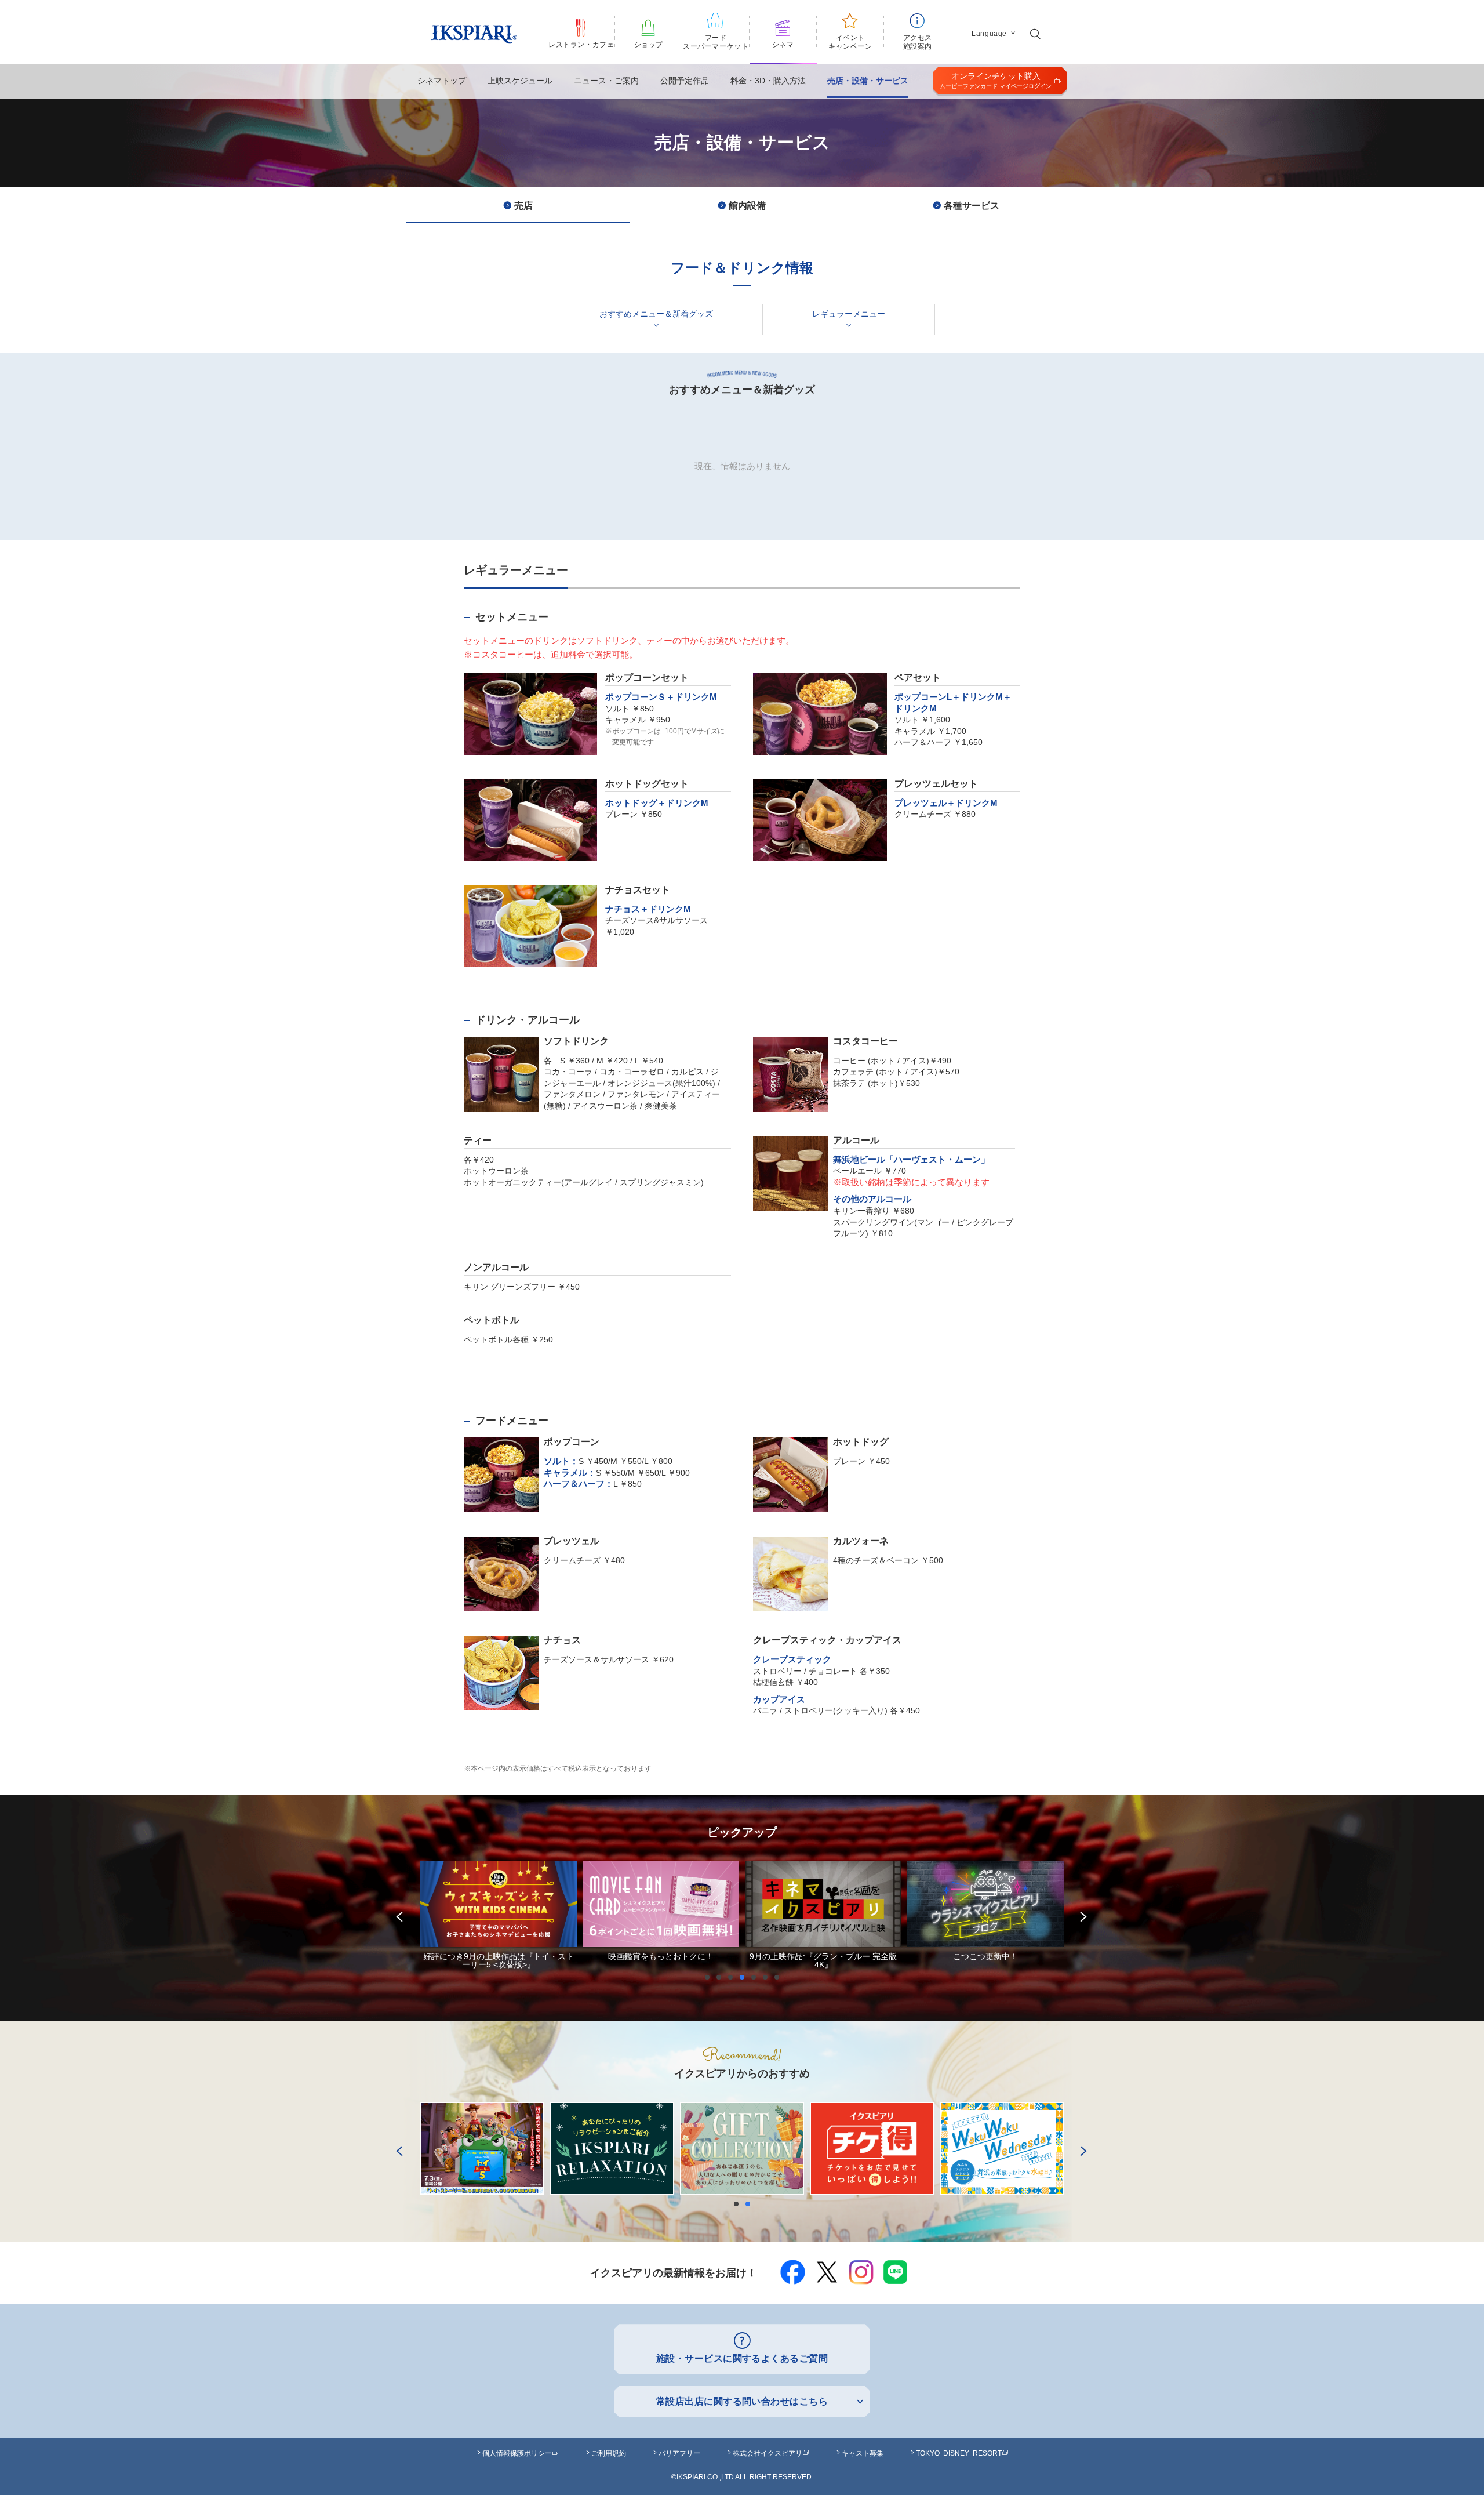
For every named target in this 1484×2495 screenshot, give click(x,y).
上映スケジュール (520, 81)
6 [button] (768, 1977)
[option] (499, 1915)
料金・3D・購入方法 (768, 81)
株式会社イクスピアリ (768, 2453)
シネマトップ (442, 81)
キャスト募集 (863, 2453)
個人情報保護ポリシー (517, 2453)
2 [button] (722, 1977)
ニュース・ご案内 (606, 81)
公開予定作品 (685, 81)
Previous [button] (397, 1915)
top (1449, 2459)
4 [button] (745, 1977)
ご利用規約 (609, 2453)
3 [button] (733, 1977)
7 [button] (780, 1977)
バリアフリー (679, 2453)
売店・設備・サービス (868, 81)
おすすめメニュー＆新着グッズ (656, 314)
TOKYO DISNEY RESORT (959, 2453)
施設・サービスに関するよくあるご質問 (742, 2358)
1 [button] (710, 1977)
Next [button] (1081, 1915)
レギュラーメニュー (849, 314)
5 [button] (756, 1977)
